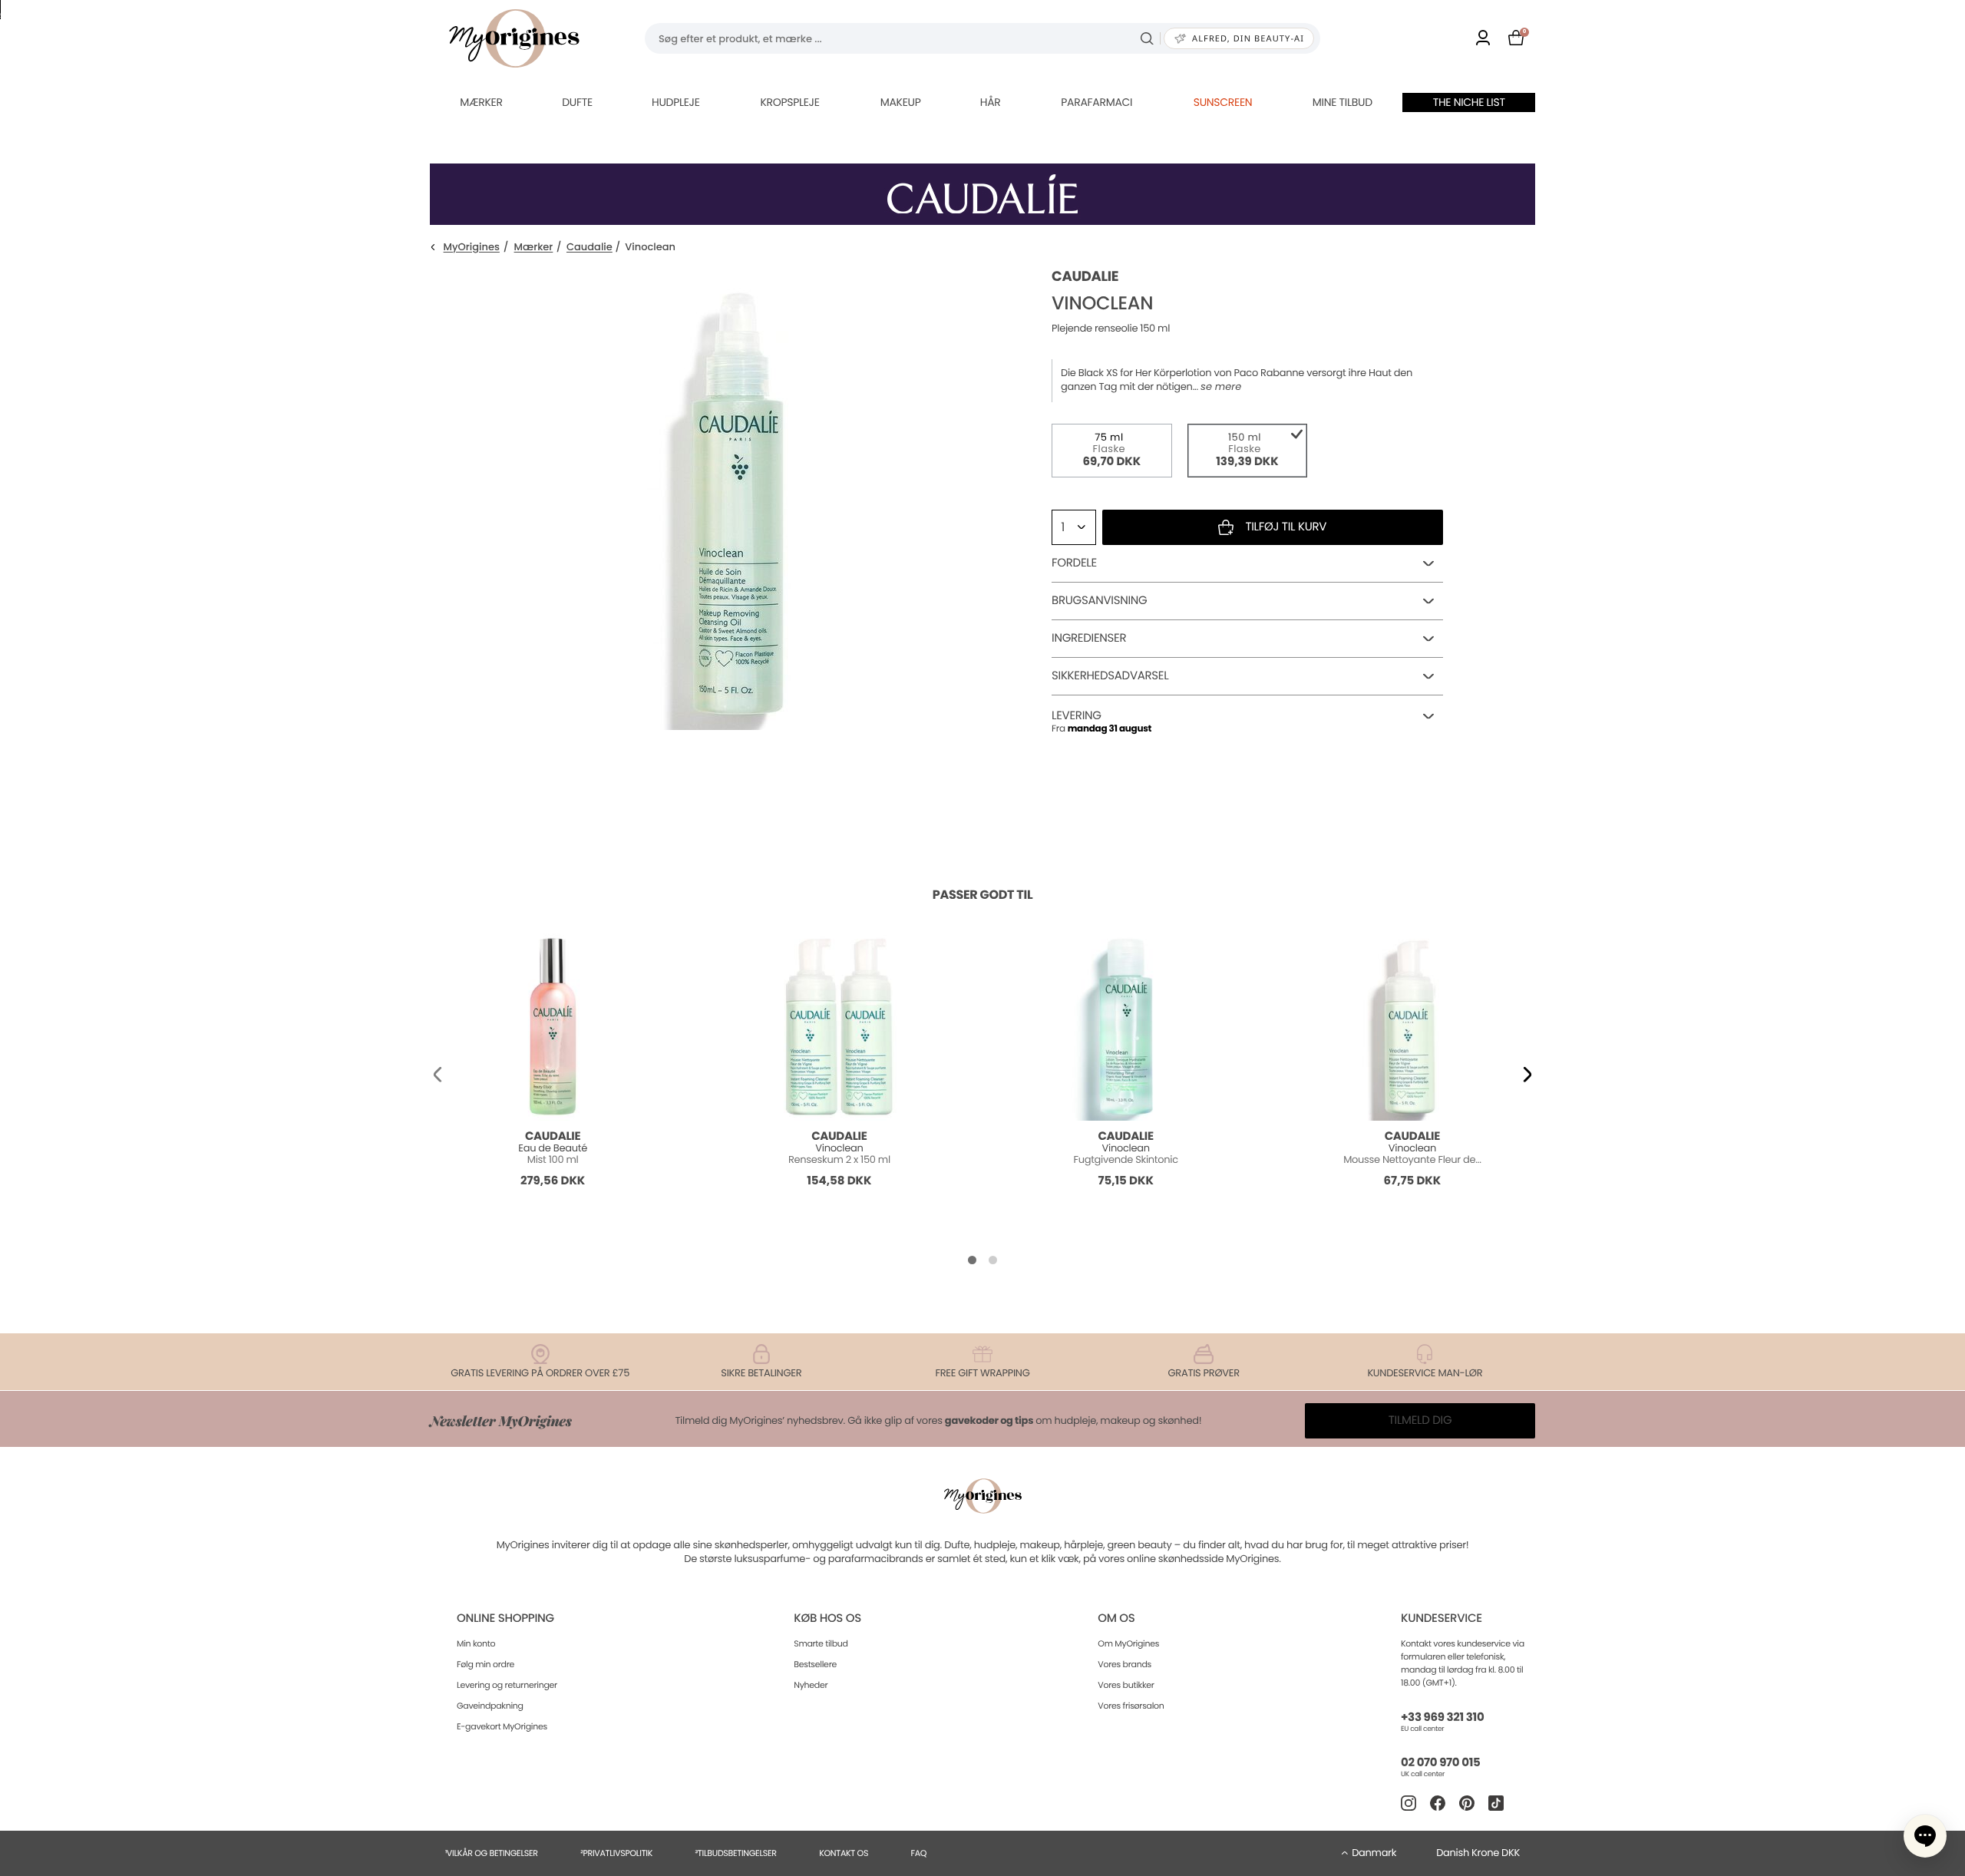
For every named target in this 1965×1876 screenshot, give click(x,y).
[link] (1483, 39)
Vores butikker (1126, 1685)
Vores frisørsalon (1131, 1706)
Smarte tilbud (821, 1643)
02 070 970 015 (1440, 1763)
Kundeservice (1442, 1618)
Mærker (481, 102)
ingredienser (1089, 638)
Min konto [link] (476, 1643)
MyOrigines (472, 248)
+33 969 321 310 (1442, 1717)
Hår (991, 102)
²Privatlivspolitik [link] (616, 1853)
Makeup (901, 102)
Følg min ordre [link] (485, 1664)
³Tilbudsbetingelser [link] (735, 1853)
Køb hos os (827, 1618)
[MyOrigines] (514, 38)
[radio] (1112, 451)
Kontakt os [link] (844, 1853)
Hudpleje (676, 102)
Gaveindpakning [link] (490, 1706)
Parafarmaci (1096, 102)
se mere (1221, 387)
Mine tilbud (1342, 102)
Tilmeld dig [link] (1420, 1420)
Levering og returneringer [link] (507, 1685)
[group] (748, 500)
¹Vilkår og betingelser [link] (492, 1853)
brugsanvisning (1099, 601)
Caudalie (589, 248)
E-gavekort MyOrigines (502, 1726)
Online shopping (505, 1618)
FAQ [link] (919, 1853)
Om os (1116, 1618)
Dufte (577, 102)
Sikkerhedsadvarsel (1110, 676)
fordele (1074, 563)
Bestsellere (815, 1664)
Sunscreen (1223, 102)
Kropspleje (789, 102)
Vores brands (1125, 1664)
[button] (438, 1075)
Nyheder (811, 1685)
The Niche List (1469, 102)
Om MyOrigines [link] (1128, 1643)
